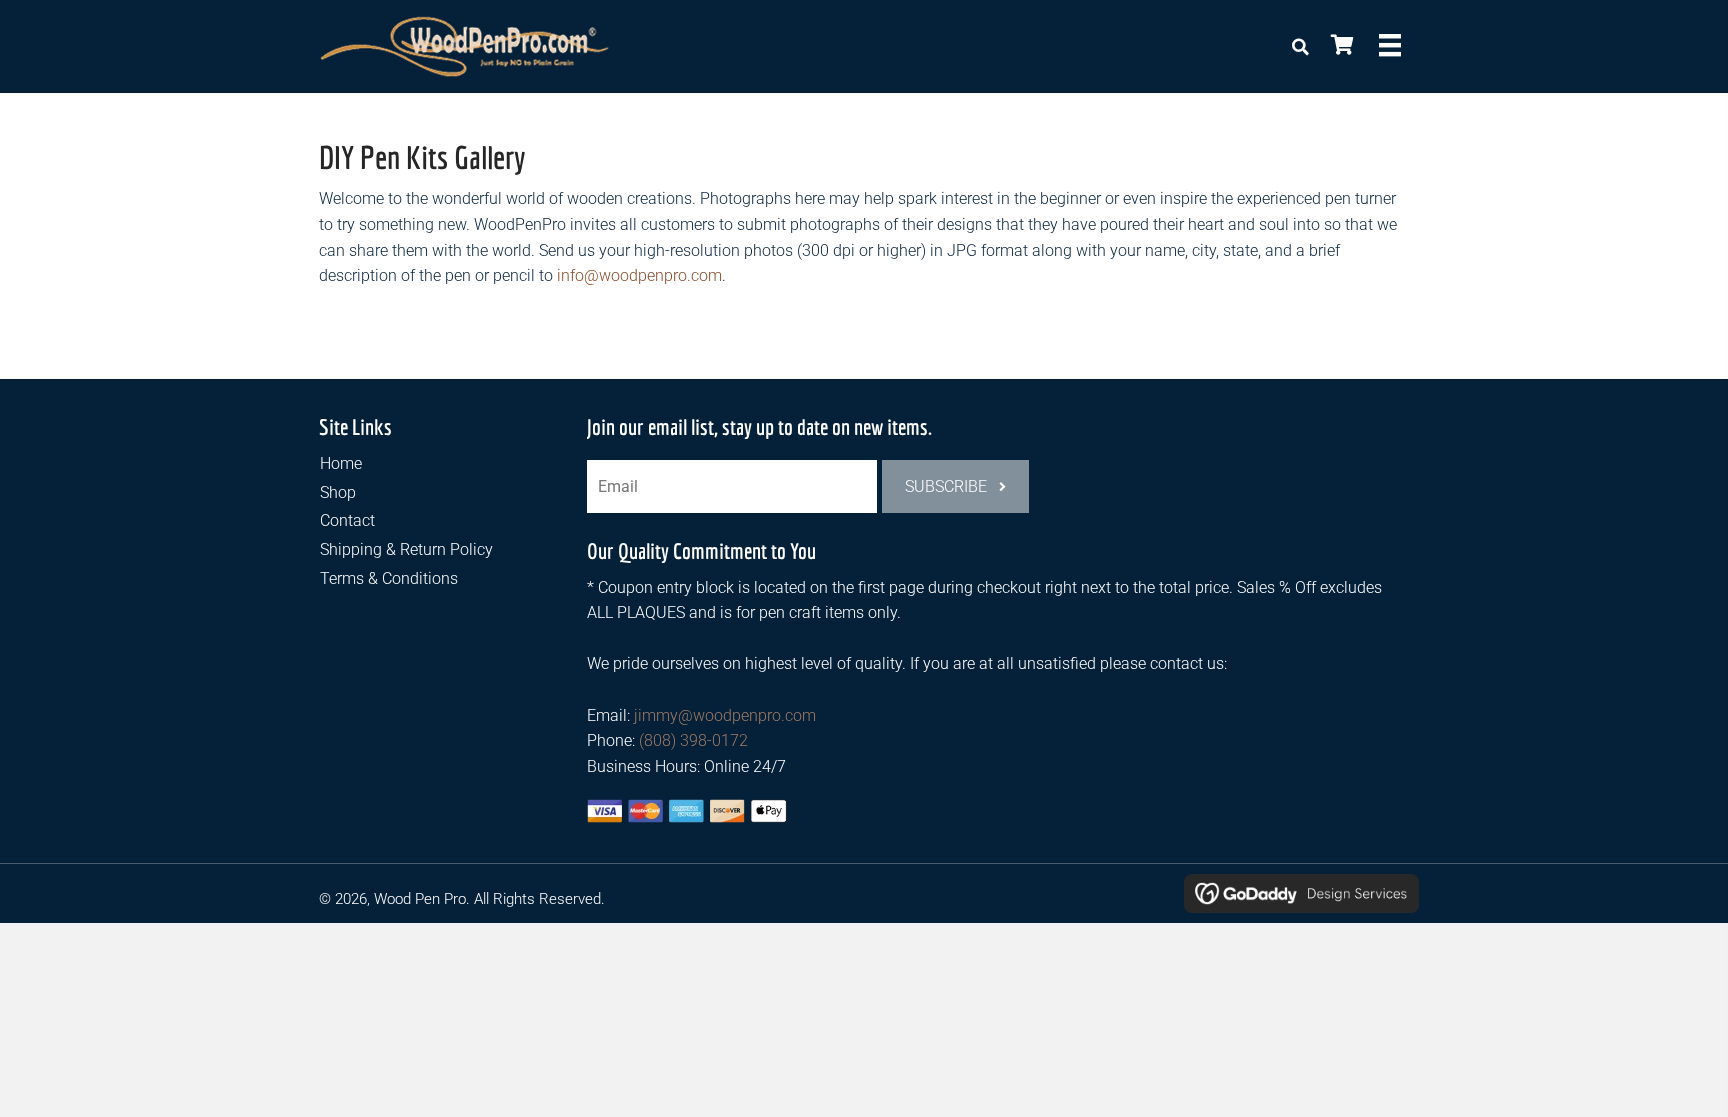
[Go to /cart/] (1341, 47)
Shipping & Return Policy (406, 549)
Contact (347, 520)
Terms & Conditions (389, 578)
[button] (955, 486)
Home (341, 463)
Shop (338, 492)
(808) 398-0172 (693, 740)
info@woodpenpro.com (639, 275)
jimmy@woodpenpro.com (725, 715)
